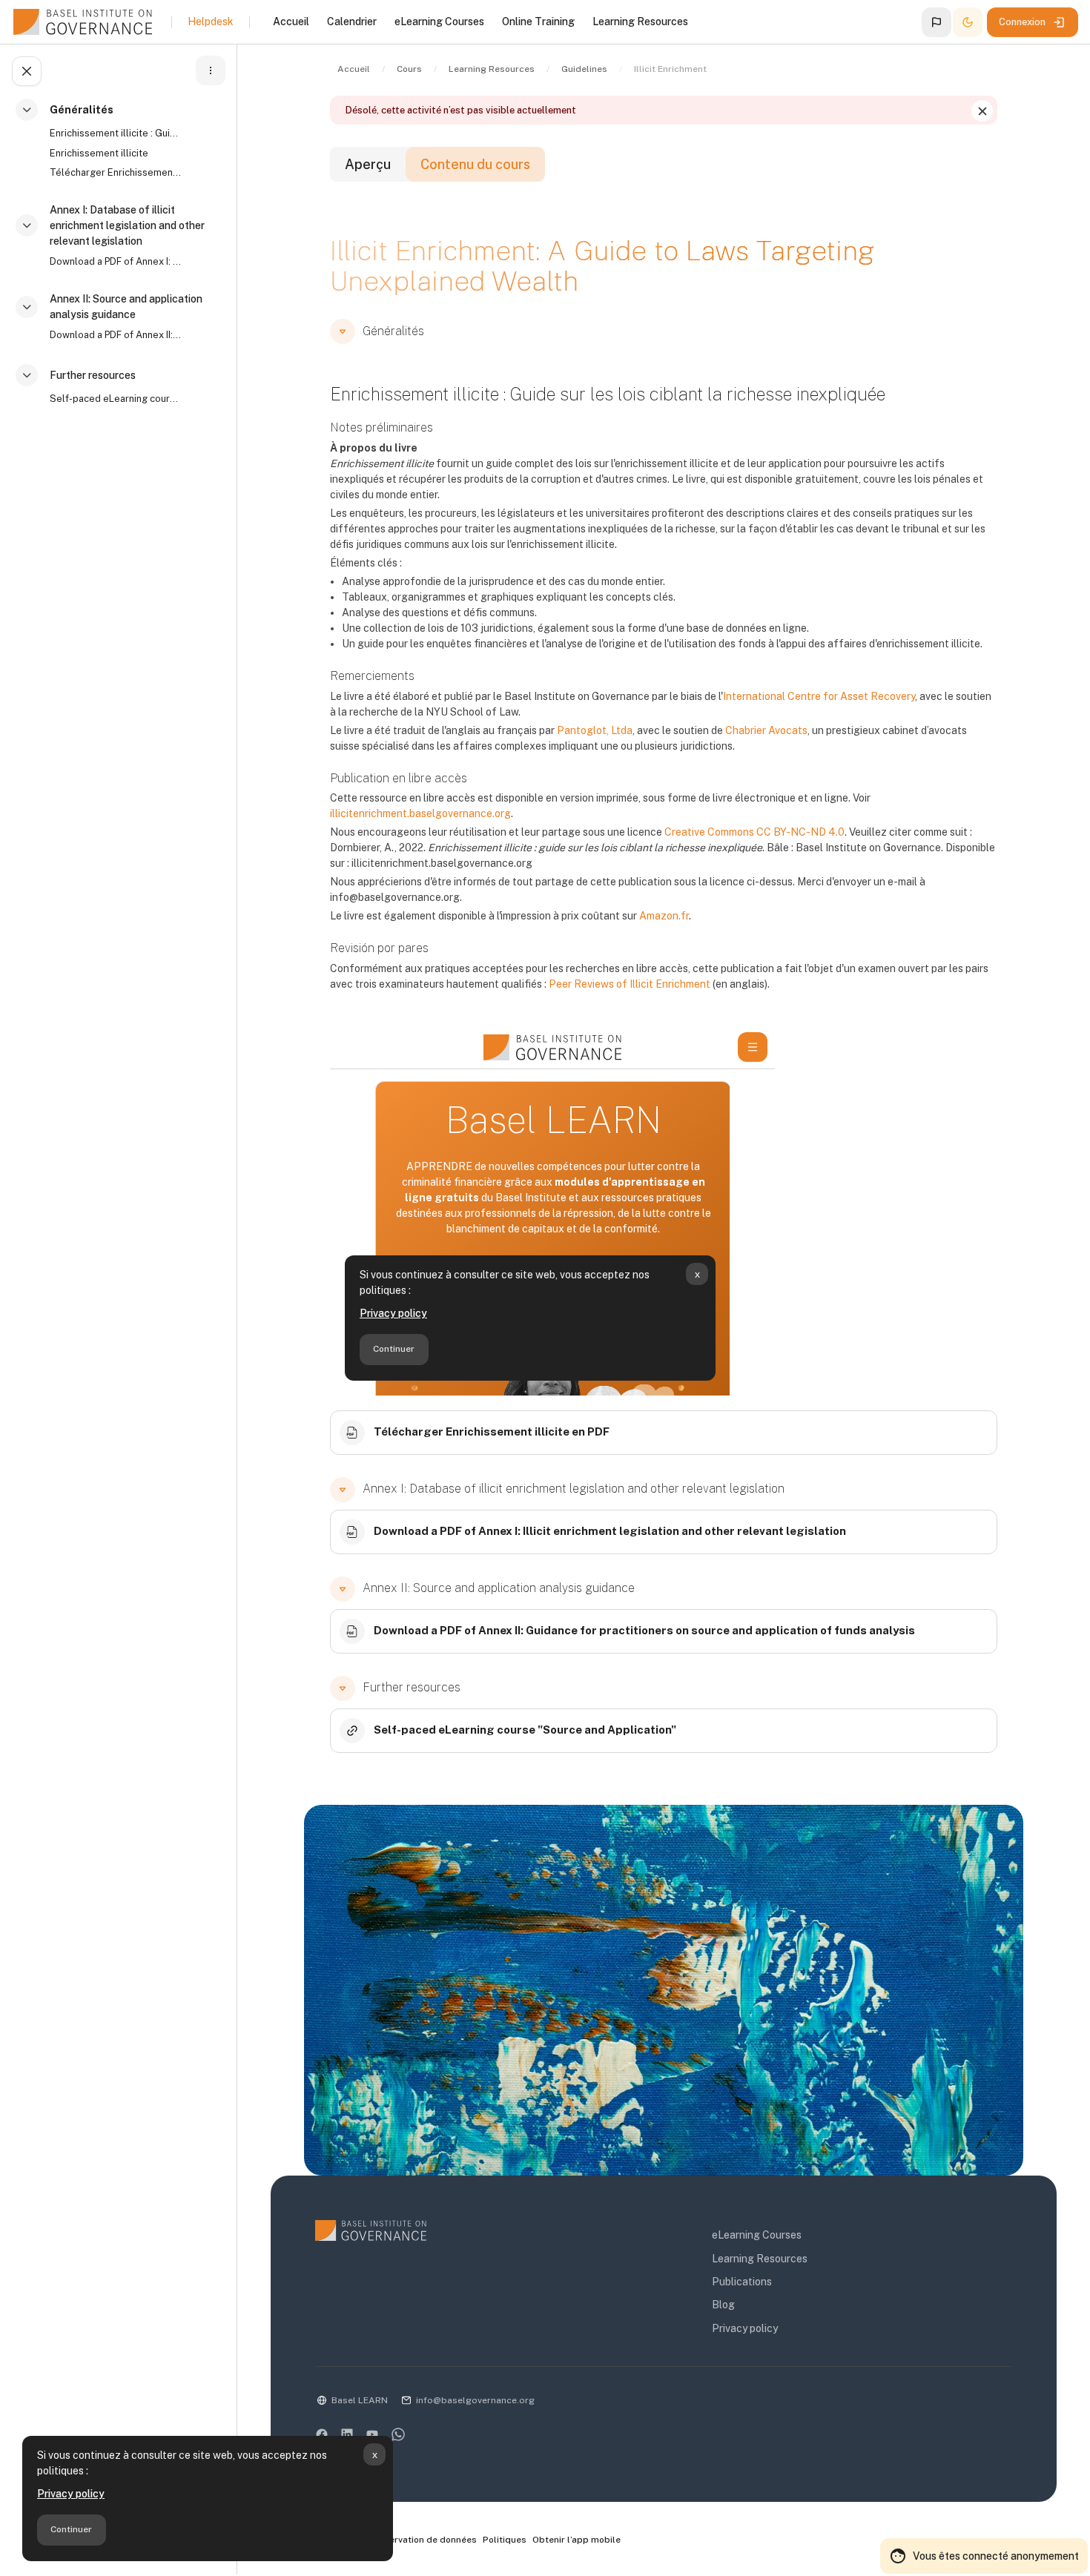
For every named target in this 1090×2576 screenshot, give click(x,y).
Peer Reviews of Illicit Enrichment (630, 984)
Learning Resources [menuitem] (640, 22)
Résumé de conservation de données (397, 2540)
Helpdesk (211, 22)
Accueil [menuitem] (291, 22)
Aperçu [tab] (368, 164)
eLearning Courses (757, 2235)
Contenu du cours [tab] (475, 164)
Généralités (82, 110)
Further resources (93, 375)
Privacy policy (71, 2494)
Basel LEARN (360, 2400)
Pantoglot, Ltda (595, 730)
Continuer (71, 2529)
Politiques (505, 2540)
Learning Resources (760, 2259)
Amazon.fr (664, 916)
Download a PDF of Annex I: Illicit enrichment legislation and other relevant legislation (116, 261)
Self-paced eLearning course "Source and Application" (116, 399)
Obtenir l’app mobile (577, 2540)
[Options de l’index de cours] (211, 70)
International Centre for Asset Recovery (819, 696)
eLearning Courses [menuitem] (439, 22)
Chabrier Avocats (766, 730)
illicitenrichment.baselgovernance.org (420, 813)
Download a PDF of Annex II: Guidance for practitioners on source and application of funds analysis (116, 335)
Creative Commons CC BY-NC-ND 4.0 (754, 832)
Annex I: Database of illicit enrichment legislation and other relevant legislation (127, 225)
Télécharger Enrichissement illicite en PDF (116, 172)
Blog (723, 2305)
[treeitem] (122, 148)
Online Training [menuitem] (538, 22)
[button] (937, 22)
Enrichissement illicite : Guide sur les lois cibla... (116, 133)
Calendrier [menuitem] (352, 22)
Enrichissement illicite (99, 153)
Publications (742, 2282)
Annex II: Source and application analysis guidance (126, 307)
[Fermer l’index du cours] (27, 71)
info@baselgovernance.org (475, 2400)
